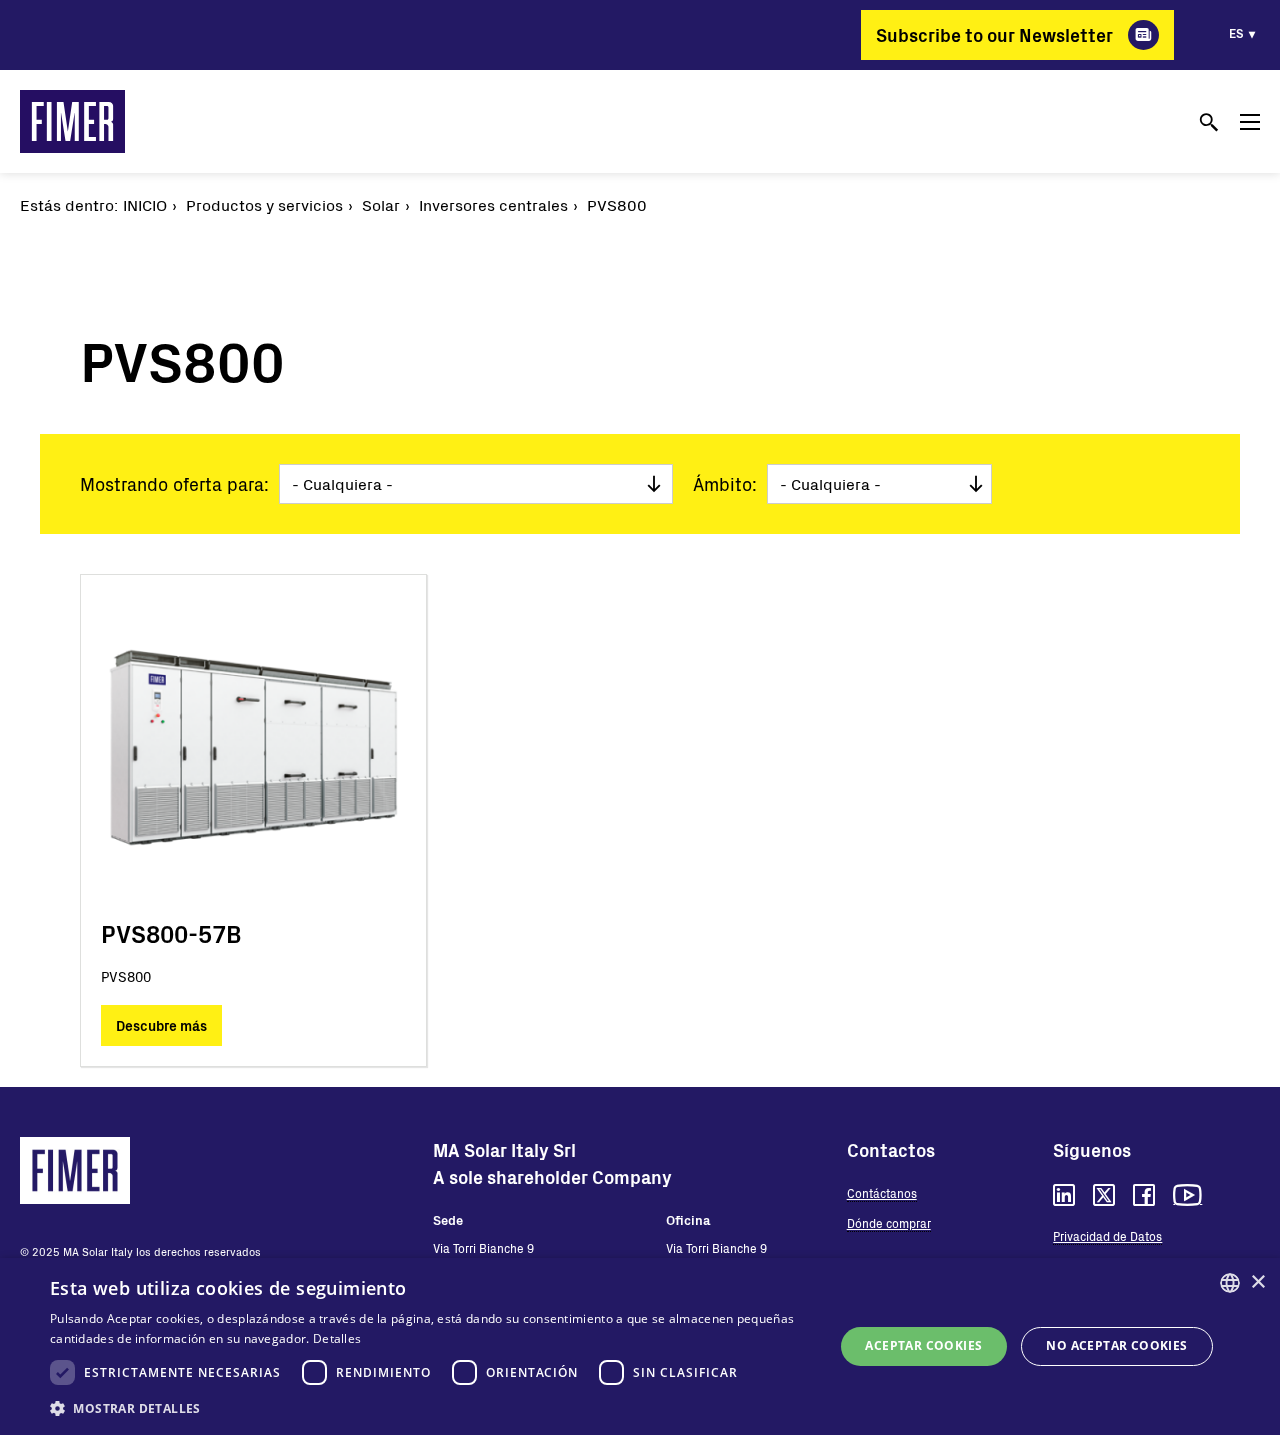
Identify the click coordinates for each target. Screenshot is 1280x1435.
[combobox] (1230, 1283)
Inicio (145, 204)
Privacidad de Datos (1107, 1236)
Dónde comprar (889, 1223)
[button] (430, 1408)
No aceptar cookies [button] (1116, 1345)
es (1236, 33)
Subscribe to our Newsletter (994, 35)
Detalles (337, 1338)
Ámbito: (725, 484)
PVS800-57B (171, 933)
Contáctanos (882, 1193)
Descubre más (161, 1025)
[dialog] (640, 1346)
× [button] (1257, 1282)
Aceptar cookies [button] (923, 1345)
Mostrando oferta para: (174, 484)
